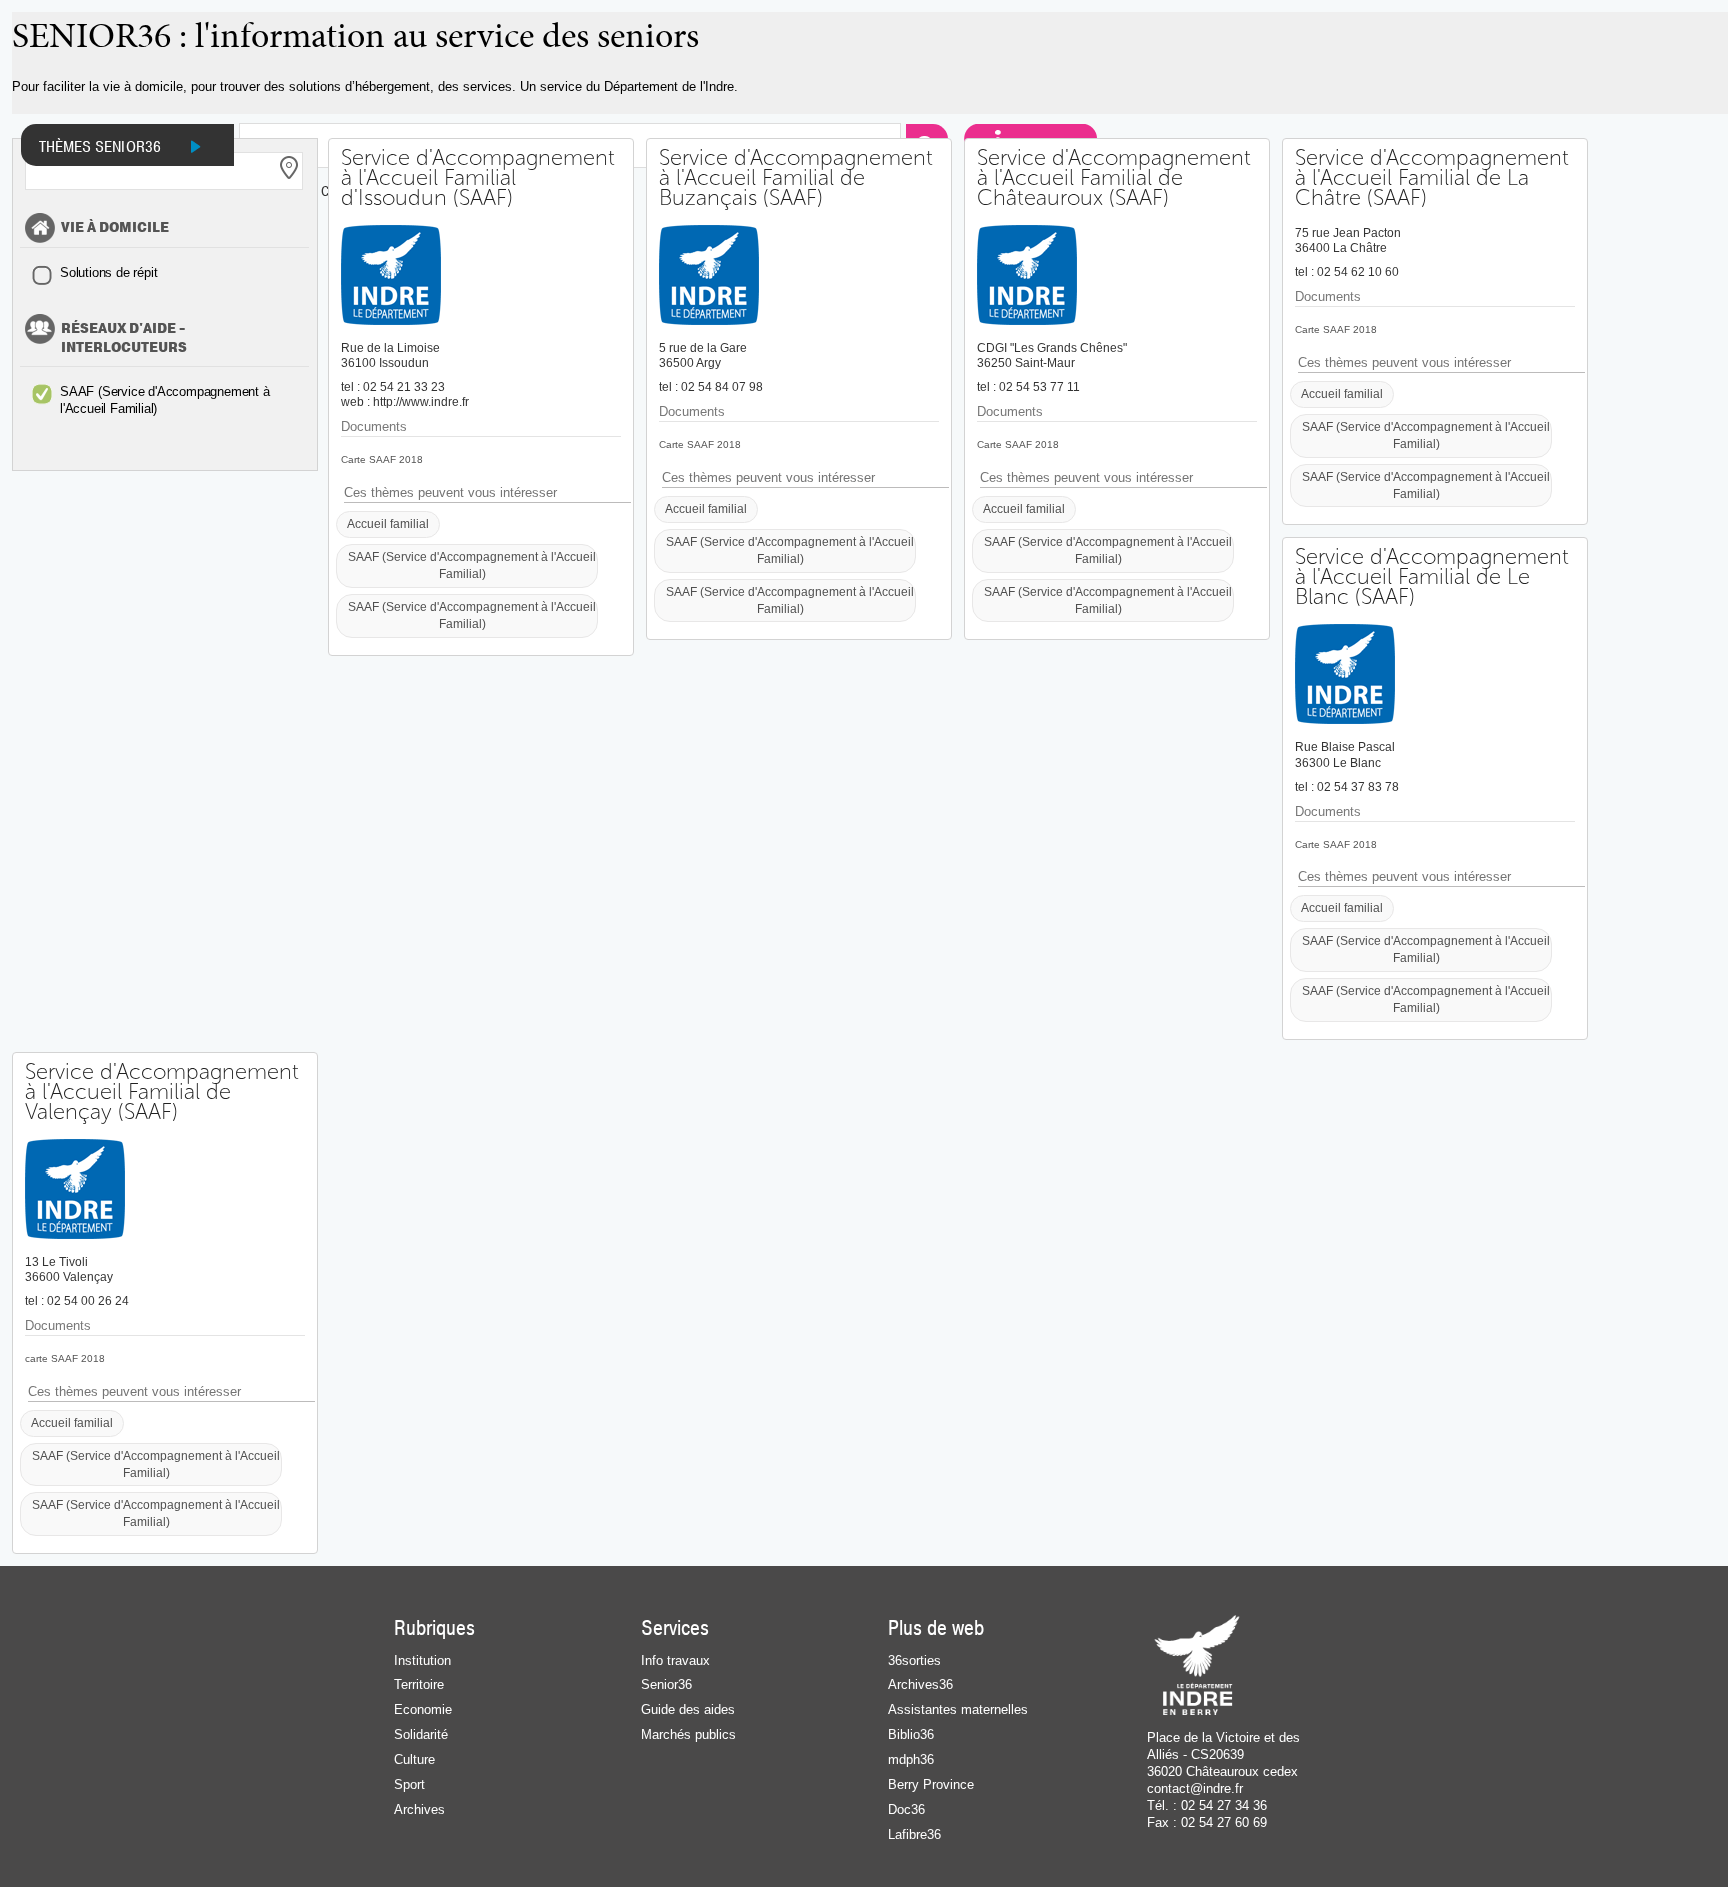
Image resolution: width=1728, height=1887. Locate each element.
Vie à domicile (115, 228)
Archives (419, 1809)
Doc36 (906, 1809)
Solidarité (421, 1734)
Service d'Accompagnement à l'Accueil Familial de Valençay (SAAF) (162, 1092)
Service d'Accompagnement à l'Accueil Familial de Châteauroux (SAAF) (1114, 178)
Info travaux (675, 1660)
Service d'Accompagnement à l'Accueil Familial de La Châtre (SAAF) (1432, 178)
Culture (414, 1759)
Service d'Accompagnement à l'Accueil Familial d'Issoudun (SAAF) (478, 178)
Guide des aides (688, 1709)
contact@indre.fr (1195, 1788)
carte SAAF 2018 (65, 1358)
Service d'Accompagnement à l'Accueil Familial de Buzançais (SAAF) (796, 178)
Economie (423, 1709)
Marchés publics (688, 1734)
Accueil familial (388, 523)
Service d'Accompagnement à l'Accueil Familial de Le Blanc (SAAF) (1432, 577)
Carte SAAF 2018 (382, 459)
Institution (422, 1660)
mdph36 (911, 1759)
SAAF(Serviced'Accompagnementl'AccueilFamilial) (165, 400)
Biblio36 (911, 1734)
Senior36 (666, 1684)
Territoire (419, 1684)
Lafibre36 (914, 1834)
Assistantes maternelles (958, 1709)
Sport (409, 1784)
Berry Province (931, 1784)
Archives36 (920, 1684)
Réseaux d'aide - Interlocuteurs (124, 338)
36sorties (914, 1660)
